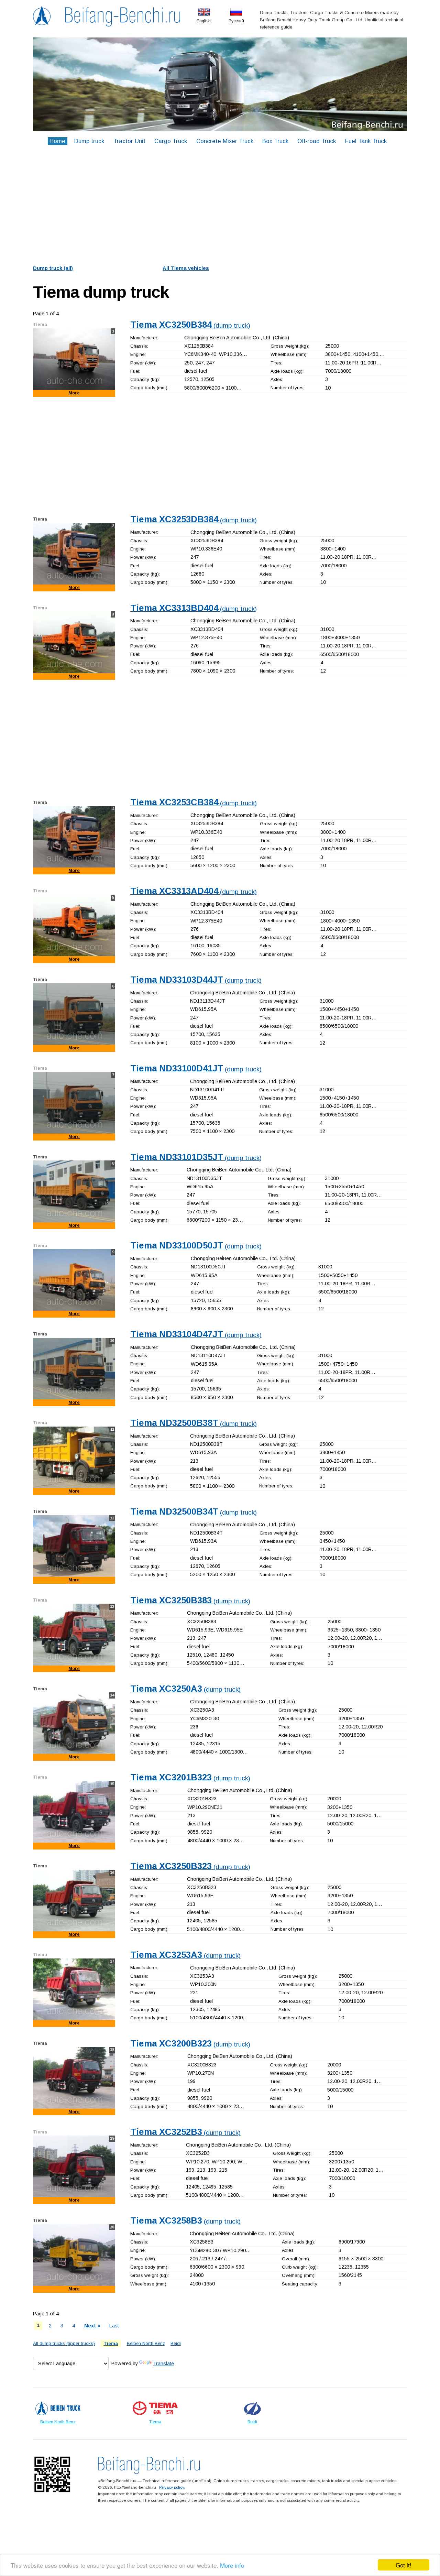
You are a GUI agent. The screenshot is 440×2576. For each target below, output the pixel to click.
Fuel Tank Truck (366, 141)
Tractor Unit (129, 141)
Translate (163, 2364)
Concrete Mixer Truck (225, 141)
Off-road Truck (317, 141)
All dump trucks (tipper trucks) (64, 2343)
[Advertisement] (220, 207)
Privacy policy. (172, 2487)
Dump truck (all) (53, 268)
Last (114, 2326)
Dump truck (89, 141)
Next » (92, 2326)
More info (232, 2565)
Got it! (404, 2565)
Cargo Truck (171, 141)
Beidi (176, 2343)
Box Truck (275, 141)
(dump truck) (190, 325)
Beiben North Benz (146, 2343)
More (74, 393)
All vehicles (186, 268)
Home (57, 141)
